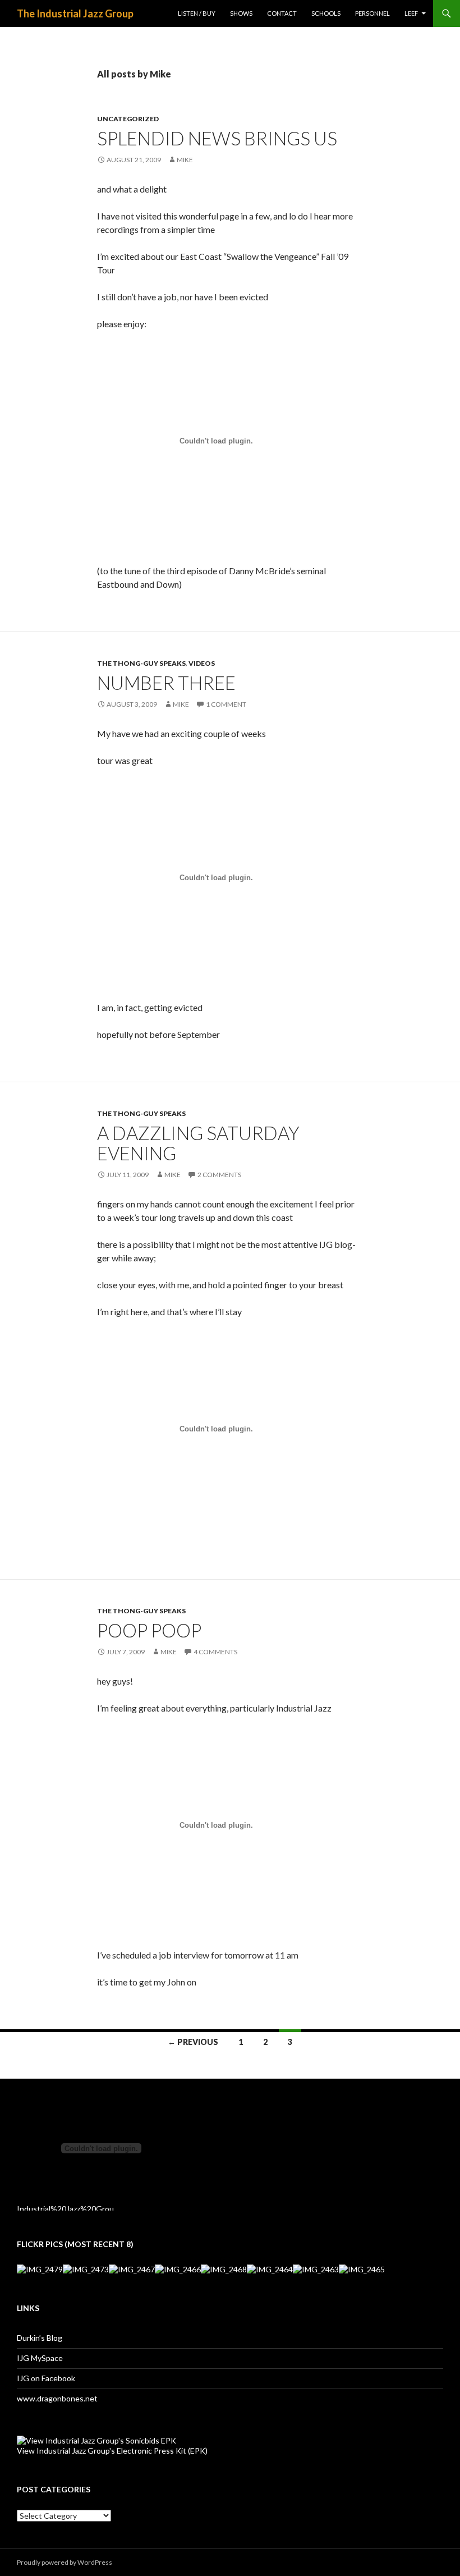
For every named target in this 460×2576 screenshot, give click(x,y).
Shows (241, 13)
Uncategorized (128, 119)
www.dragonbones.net (57, 2398)
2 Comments (219, 1175)
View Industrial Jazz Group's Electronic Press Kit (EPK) (112, 2451)
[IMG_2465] (362, 2269)
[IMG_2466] (178, 2269)
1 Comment (226, 704)
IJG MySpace (40, 2358)
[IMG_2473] (86, 2269)
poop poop (149, 1630)
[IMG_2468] (224, 2269)
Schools (326, 13)
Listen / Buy (197, 13)
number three (166, 683)
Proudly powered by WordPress (65, 2562)
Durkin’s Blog (40, 2338)
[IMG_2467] (132, 2269)
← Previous (193, 2042)
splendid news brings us (217, 138)
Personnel (372, 13)
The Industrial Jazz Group (75, 13)
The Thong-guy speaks (141, 663)
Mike (185, 160)
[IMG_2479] (40, 2269)
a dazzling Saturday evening (198, 1143)
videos (202, 663)
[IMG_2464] (270, 2269)
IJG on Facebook (46, 2378)
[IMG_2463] (316, 2269)
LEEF (411, 13)
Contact (282, 13)
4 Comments (215, 1652)
